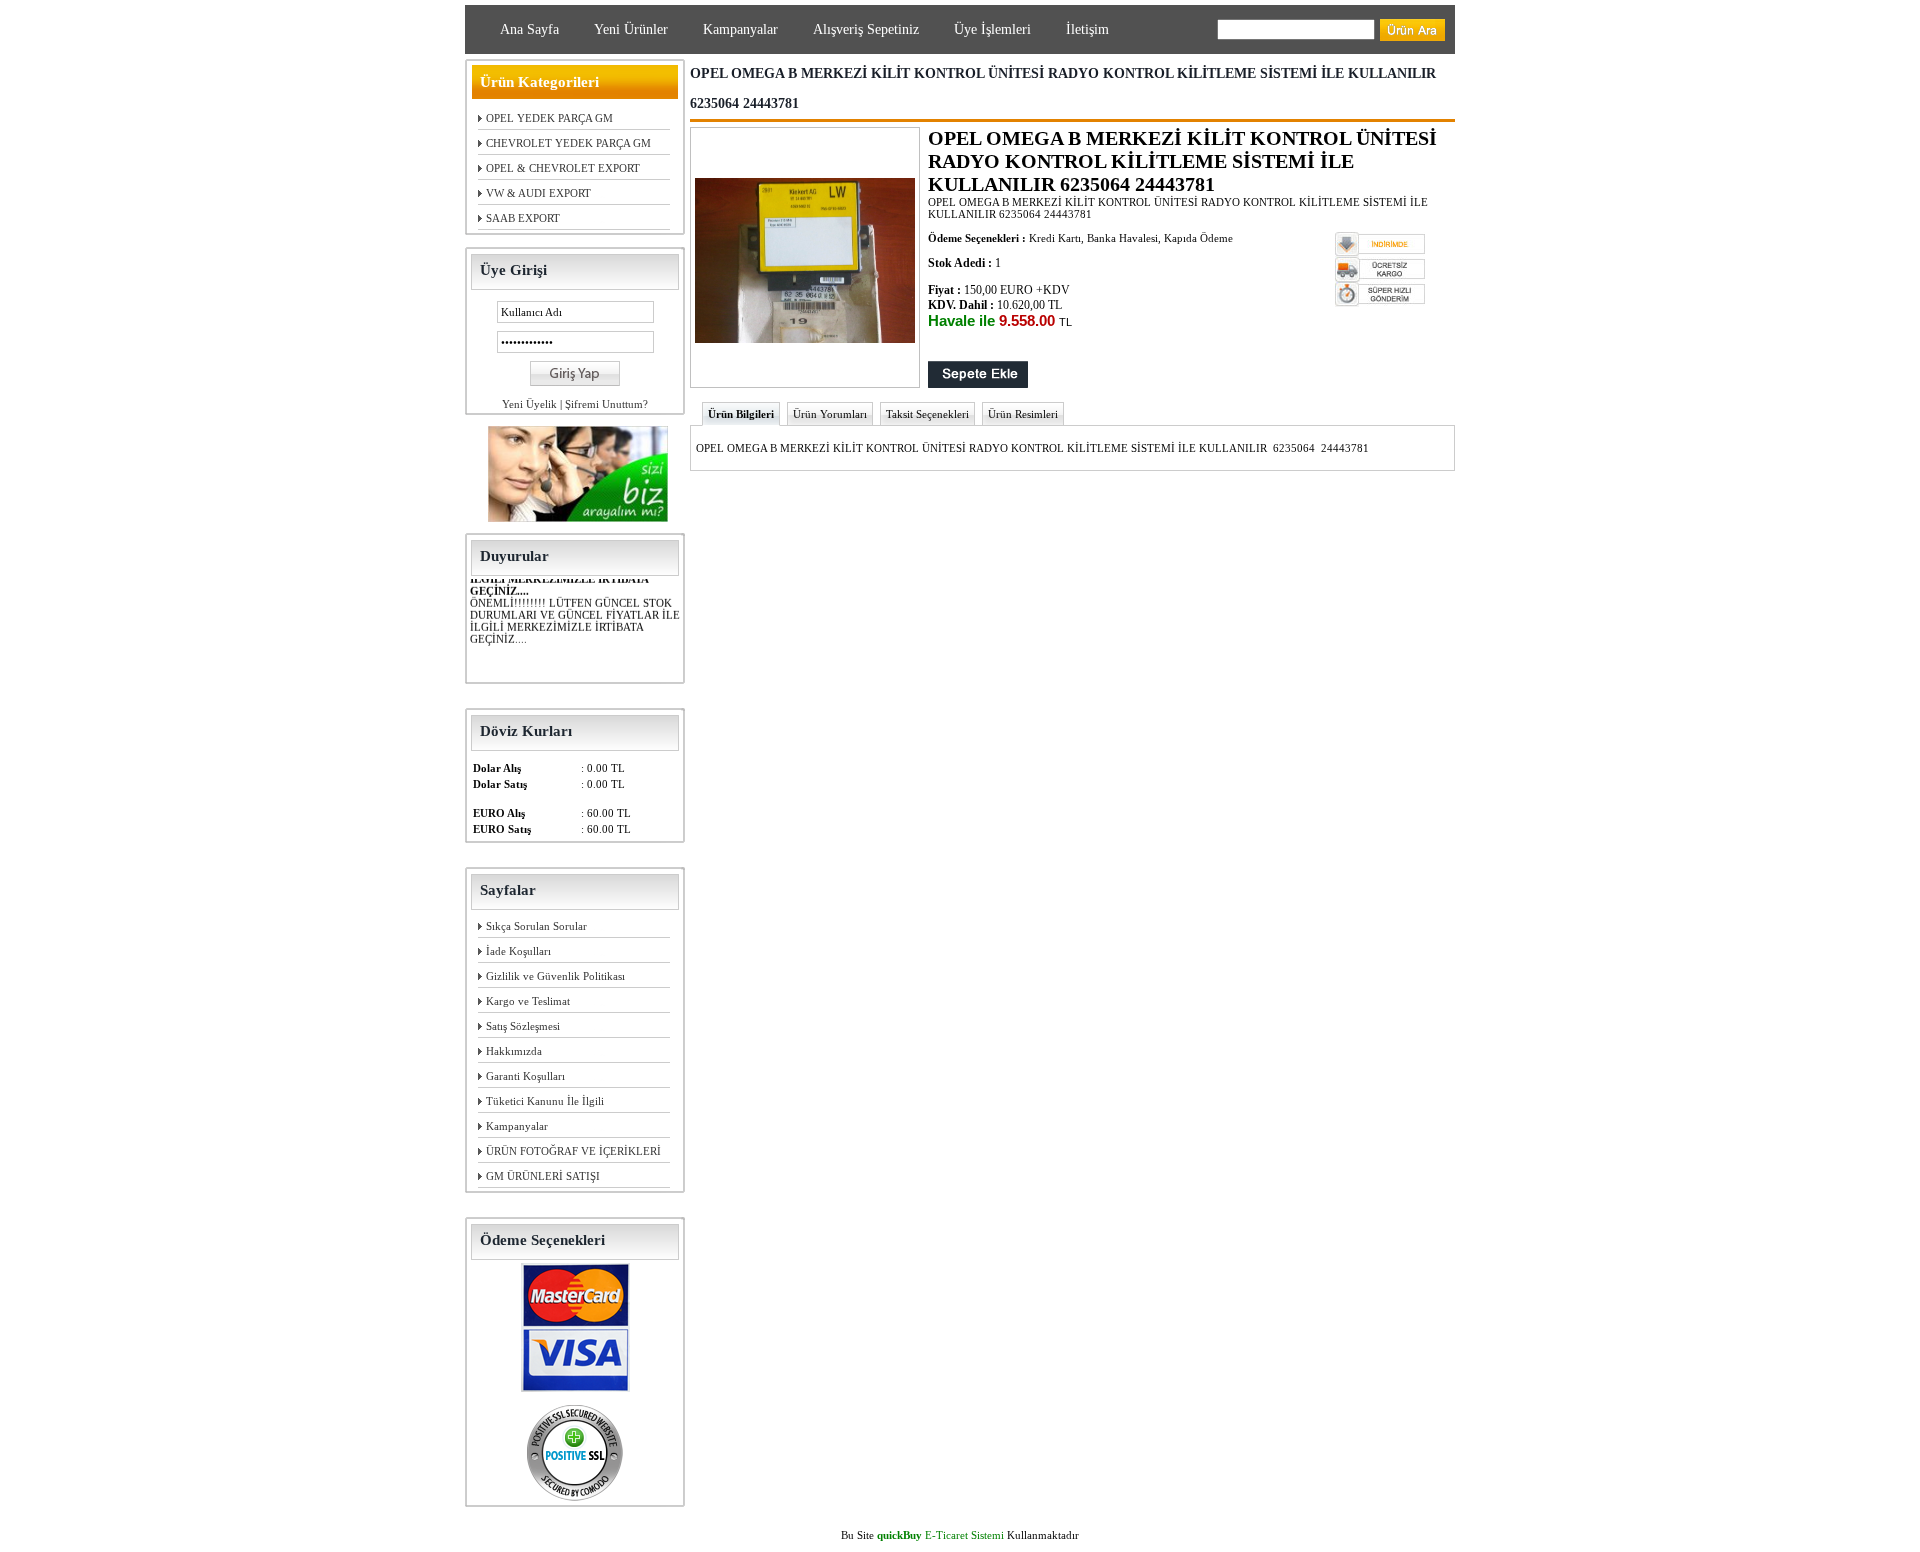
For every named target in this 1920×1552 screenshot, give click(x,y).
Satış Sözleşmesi (523, 1026)
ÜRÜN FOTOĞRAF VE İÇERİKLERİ (573, 1151)
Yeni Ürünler (631, 29)
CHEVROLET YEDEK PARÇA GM (568, 143)
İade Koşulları (518, 951)
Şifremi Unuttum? (606, 404)
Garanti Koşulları (525, 1076)
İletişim (1087, 29)
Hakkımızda (514, 1051)
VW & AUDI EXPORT (538, 193)
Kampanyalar (740, 29)
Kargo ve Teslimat (528, 1001)
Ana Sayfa (529, 29)
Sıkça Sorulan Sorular (536, 926)
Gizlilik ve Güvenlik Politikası (555, 976)
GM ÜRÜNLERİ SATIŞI (543, 1176)
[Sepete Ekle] (978, 384)
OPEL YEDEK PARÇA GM (549, 118)
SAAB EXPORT (523, 218)
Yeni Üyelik (529, 404)
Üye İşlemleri (992, 29)
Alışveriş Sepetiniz (866, 29)
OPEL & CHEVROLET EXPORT (563, 168)
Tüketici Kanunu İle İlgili (545, 1101)
